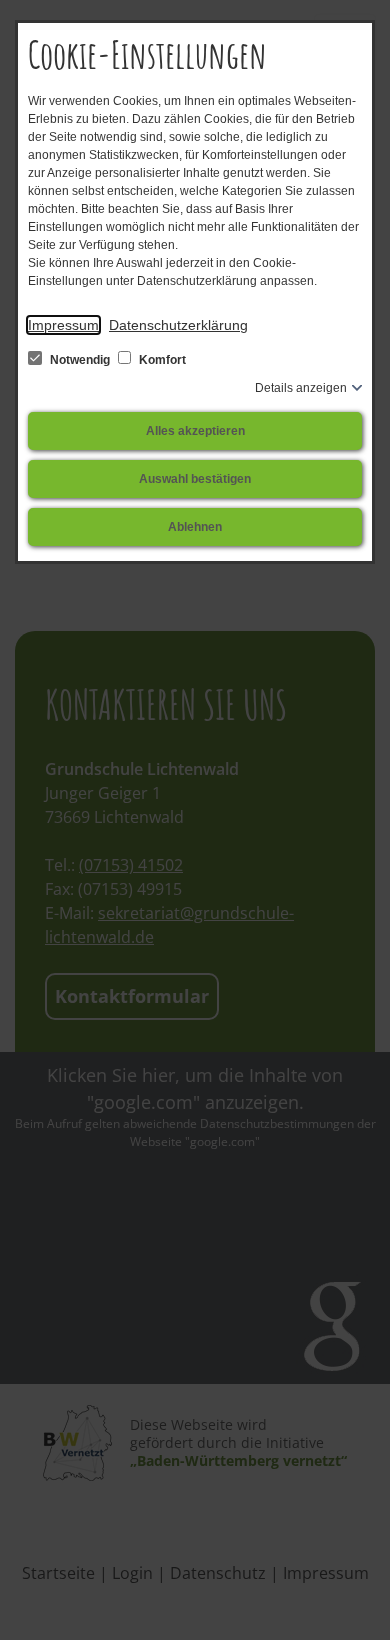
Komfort (161, 360)
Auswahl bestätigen (195, 479)
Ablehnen (195, 527)
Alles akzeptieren (195, 431)
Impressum (63, 325)
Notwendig (80, 360)
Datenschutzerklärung (178, 325)
